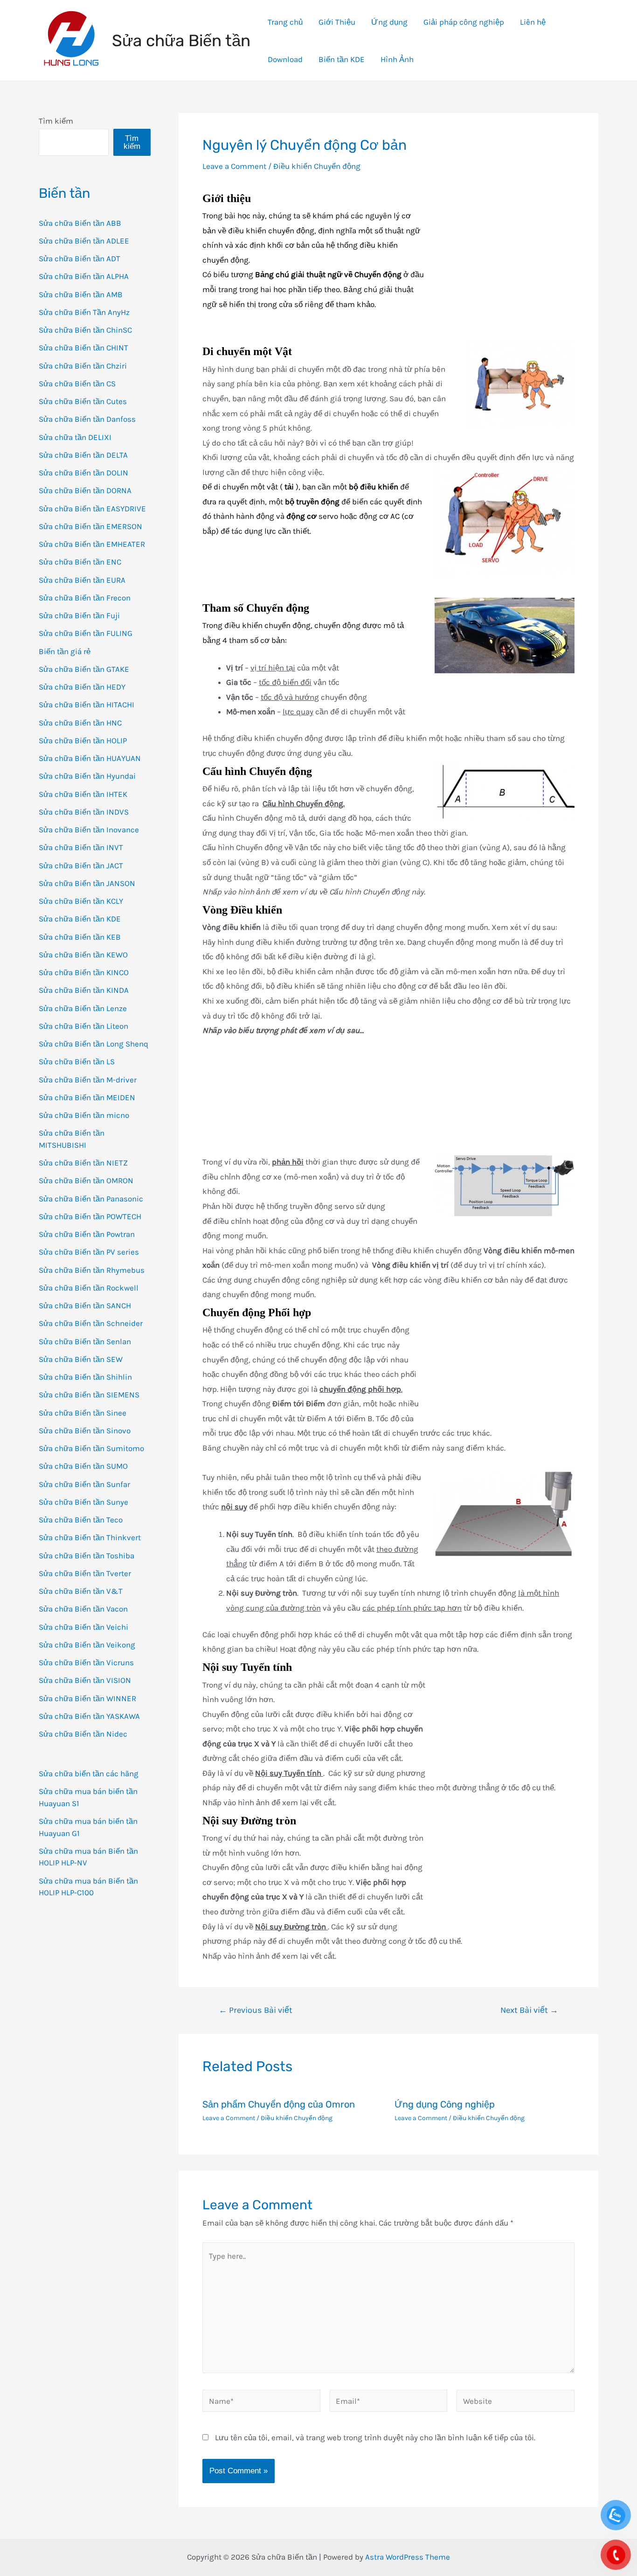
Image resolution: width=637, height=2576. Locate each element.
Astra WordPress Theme (408, 2557)
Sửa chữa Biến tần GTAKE (84, 669)
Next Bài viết (529, 2010)
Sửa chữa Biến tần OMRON (86, 1180)
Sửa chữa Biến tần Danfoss (87, 419)
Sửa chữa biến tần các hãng (89, 1773)
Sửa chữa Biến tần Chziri (83, 366)
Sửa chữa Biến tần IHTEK (83, 794)
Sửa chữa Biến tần (181, 41)
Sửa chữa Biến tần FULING (86, 633)
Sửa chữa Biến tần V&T (81, 1591)
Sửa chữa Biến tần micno (84, 1115)
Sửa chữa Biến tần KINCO (84, 972)
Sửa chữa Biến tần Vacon (83, 1609)
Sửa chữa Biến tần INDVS (84, 812)
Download (285, 59)
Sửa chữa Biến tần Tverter (85, 1573)
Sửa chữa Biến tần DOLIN (83, 473)
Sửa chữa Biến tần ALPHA (84, 276)
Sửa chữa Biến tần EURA (82, 580)
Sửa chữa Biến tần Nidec (83, 1734)
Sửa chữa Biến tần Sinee (83, 1413)
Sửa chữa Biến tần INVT (81, 847)
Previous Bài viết (256, 2010)
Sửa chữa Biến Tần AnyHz (84, 312)
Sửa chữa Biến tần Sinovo (85, 1431)
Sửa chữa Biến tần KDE (80, 919)
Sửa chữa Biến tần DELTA (83, 455)
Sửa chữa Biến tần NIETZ (83, 1163)
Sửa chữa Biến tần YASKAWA (89, 1716)
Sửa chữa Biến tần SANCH (85, 1305)
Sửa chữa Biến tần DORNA (85, 490)
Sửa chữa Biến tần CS (77, 384)
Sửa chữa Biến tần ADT (80, 258)
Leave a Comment (234, 166)
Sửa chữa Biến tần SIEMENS (89, 1395)
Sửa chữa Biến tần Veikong (87, 1645)
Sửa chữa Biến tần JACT (81, 866)
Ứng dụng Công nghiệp (445, 2104)
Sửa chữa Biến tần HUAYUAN (90, 758)
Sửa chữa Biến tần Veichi (83, 1627)
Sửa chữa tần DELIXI (75, 437)
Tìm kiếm (56, 121)
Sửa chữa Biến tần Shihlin (85, 1377)
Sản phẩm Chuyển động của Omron (279, 2104)
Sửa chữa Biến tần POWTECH (90, 1216)
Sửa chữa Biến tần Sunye (83, 1502)
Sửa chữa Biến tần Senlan (85, 1341)
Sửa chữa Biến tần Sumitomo (91, 1448)
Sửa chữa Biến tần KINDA (84, 990)
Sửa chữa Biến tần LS (77, 1061)
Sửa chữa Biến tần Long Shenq (93, 1044)
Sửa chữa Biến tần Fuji (79, 615)
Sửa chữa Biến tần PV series (89, 1252)
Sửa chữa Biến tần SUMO (83, 1466)
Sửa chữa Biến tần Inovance (89, 830)
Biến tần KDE (342, 59)
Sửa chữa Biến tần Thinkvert (90, 1537)
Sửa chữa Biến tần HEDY (82, 687)
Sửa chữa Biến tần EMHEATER (92, 544)
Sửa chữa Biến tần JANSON (87, 883)
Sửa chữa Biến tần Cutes (83, 401)
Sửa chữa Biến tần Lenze (83, 1008)
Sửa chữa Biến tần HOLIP (83, 740)
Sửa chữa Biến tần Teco (81, 1520)
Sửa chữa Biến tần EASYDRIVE (92, 509)
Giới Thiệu (337, 22)
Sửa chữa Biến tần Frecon (85, 598)
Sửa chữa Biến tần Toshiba (87, 1556)
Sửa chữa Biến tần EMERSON (90, 526)
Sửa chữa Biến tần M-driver (88, 1080)
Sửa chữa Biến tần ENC (80, 562)
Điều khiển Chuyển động (317, 166)
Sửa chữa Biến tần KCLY (81, 901)
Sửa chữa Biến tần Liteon (83, 1026)
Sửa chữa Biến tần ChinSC (85, 330)
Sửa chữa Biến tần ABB (80, 223)
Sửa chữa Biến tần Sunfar (84, 1484)
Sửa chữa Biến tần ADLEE (84, 241)
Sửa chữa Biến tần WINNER (87, 1698)
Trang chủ (285, 22)
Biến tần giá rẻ (65, 651)
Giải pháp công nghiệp (464, 22)
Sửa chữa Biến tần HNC (80, 723)
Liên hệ (533, 22)
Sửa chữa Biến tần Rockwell (89, 1288)
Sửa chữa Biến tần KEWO (83, 955)
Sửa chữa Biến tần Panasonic (91, 1199)
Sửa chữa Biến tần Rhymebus (92, 1270)
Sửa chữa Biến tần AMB (81, 294)
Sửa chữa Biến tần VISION (85, 1680)
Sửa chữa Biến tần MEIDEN (87, 1097)
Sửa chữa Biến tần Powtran (87, 1234)
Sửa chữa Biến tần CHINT (83, 348)
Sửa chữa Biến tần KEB (80, 937)
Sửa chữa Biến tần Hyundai (87, 776)
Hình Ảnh (397, 59)
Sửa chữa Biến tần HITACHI (87, 705)
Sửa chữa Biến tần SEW (81, 1359)
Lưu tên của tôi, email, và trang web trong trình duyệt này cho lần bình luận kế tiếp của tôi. (375, 2437)
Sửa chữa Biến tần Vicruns (86, 1662)
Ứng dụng (389, 22)
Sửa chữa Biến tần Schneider (91, 1323)
